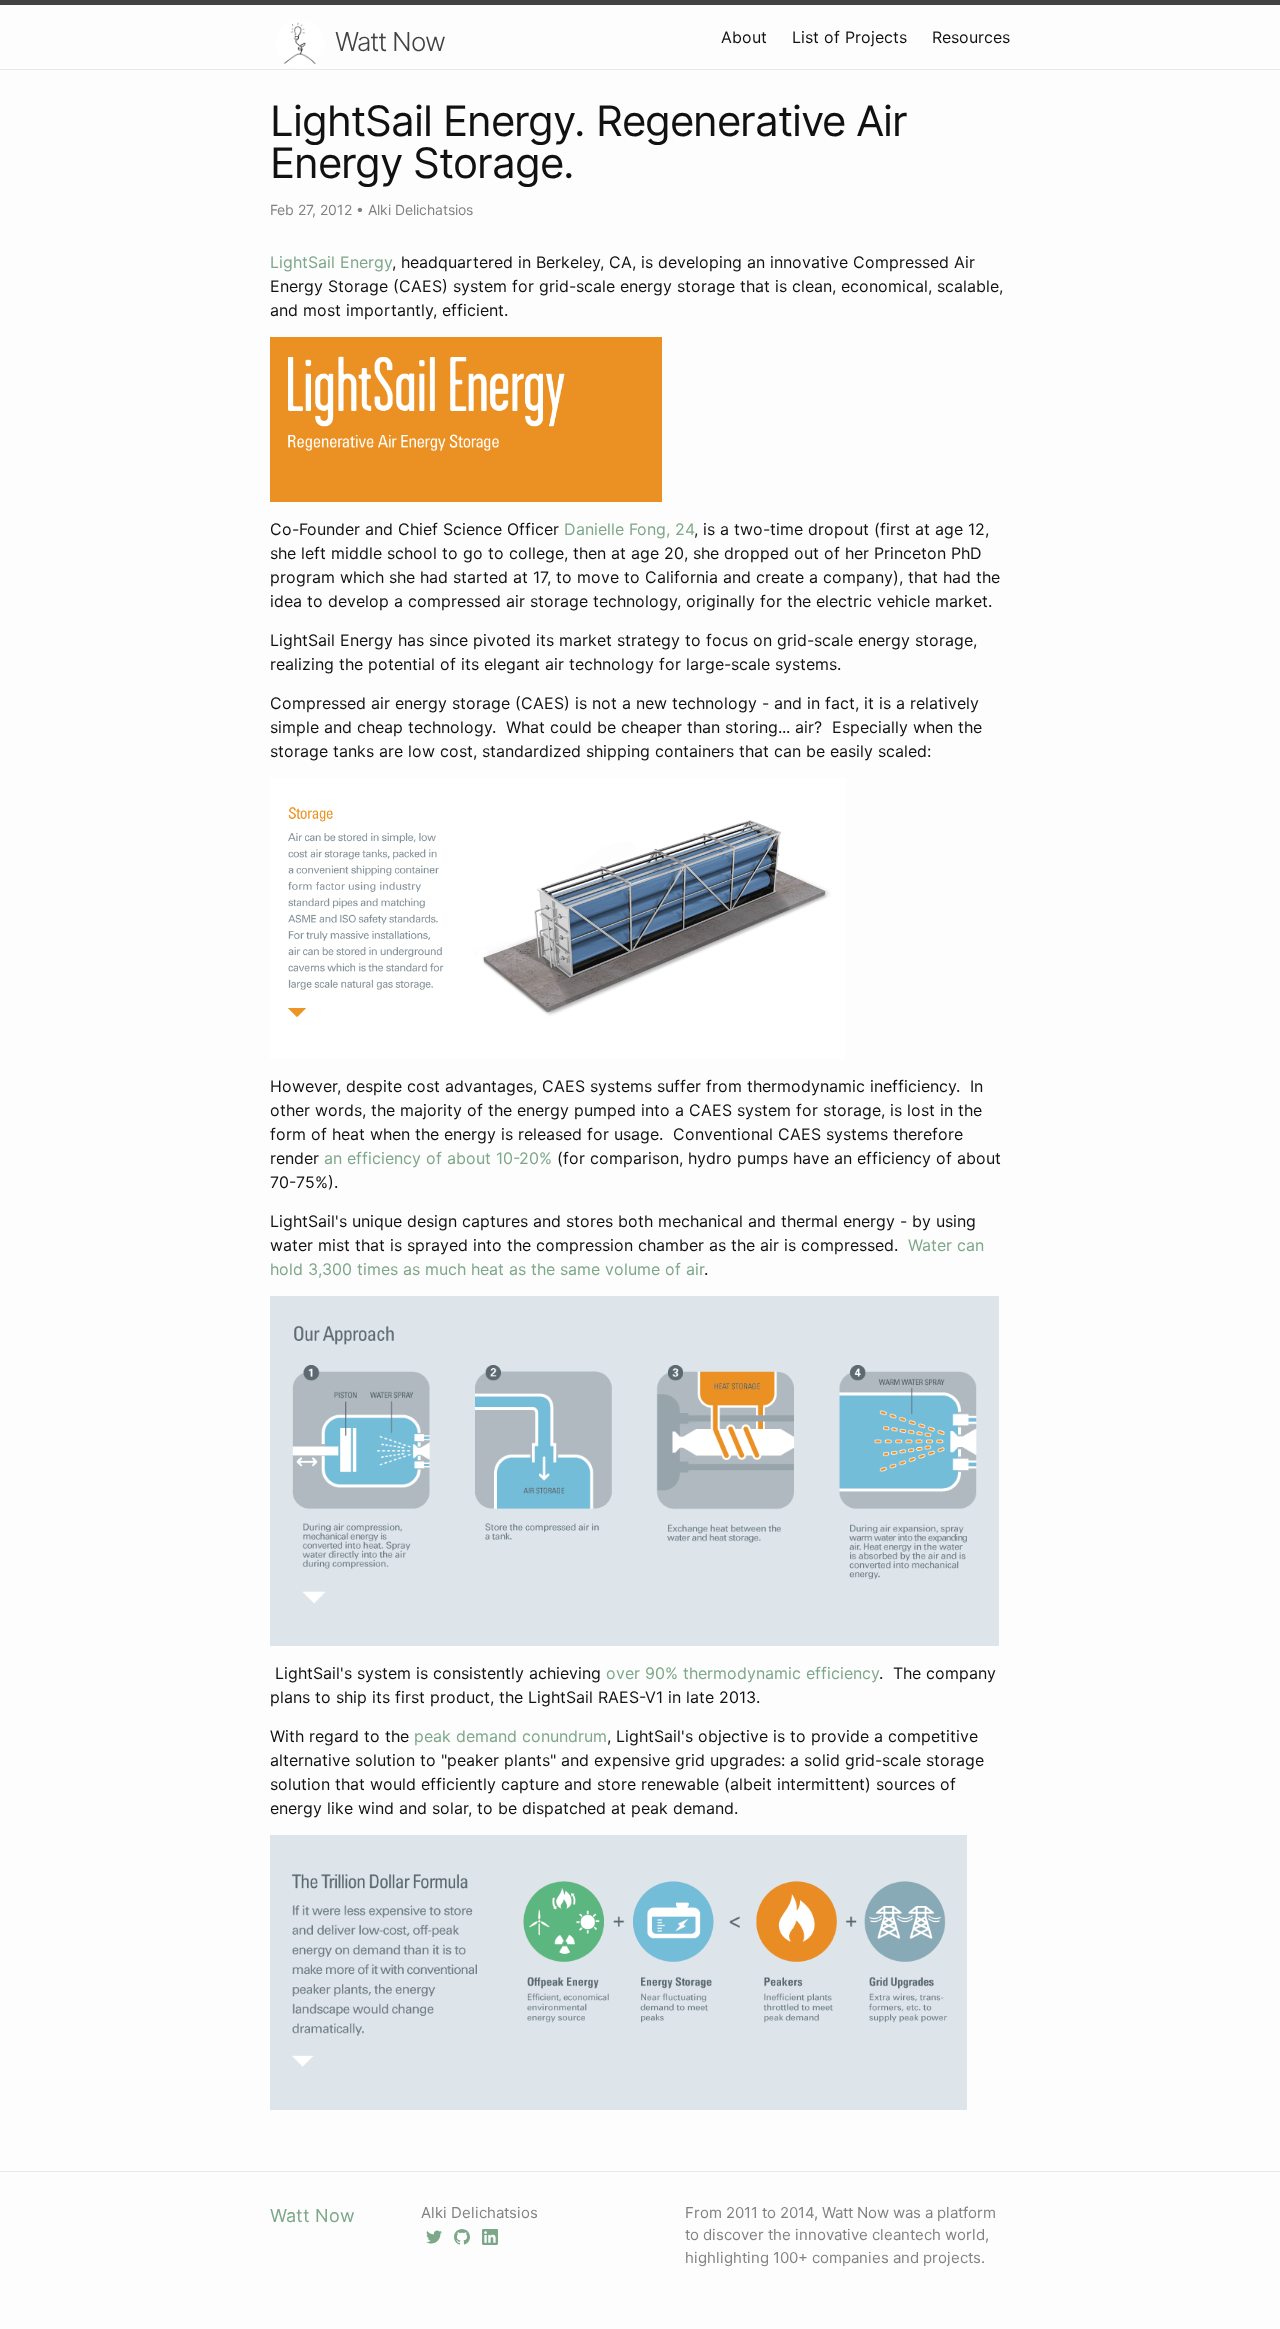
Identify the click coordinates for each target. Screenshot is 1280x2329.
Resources (971, 37)
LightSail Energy (331, 262)
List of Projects (849, 37)
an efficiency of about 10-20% (438, 1158)
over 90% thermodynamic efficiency (742, 1673)
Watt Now (390, 41)
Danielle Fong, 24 (629, 529)
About (744, 37)
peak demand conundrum (510, 1736)
